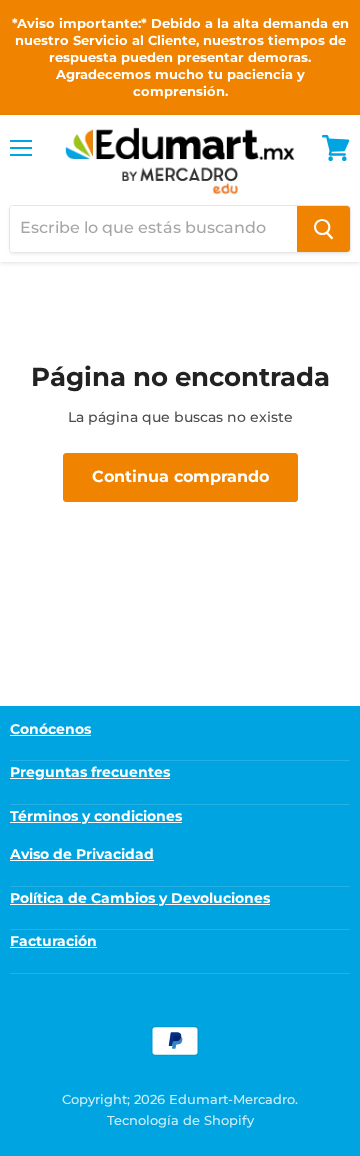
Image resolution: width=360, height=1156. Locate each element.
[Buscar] (323, 229)
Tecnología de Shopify (180, 1120)
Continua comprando (180, 476)
